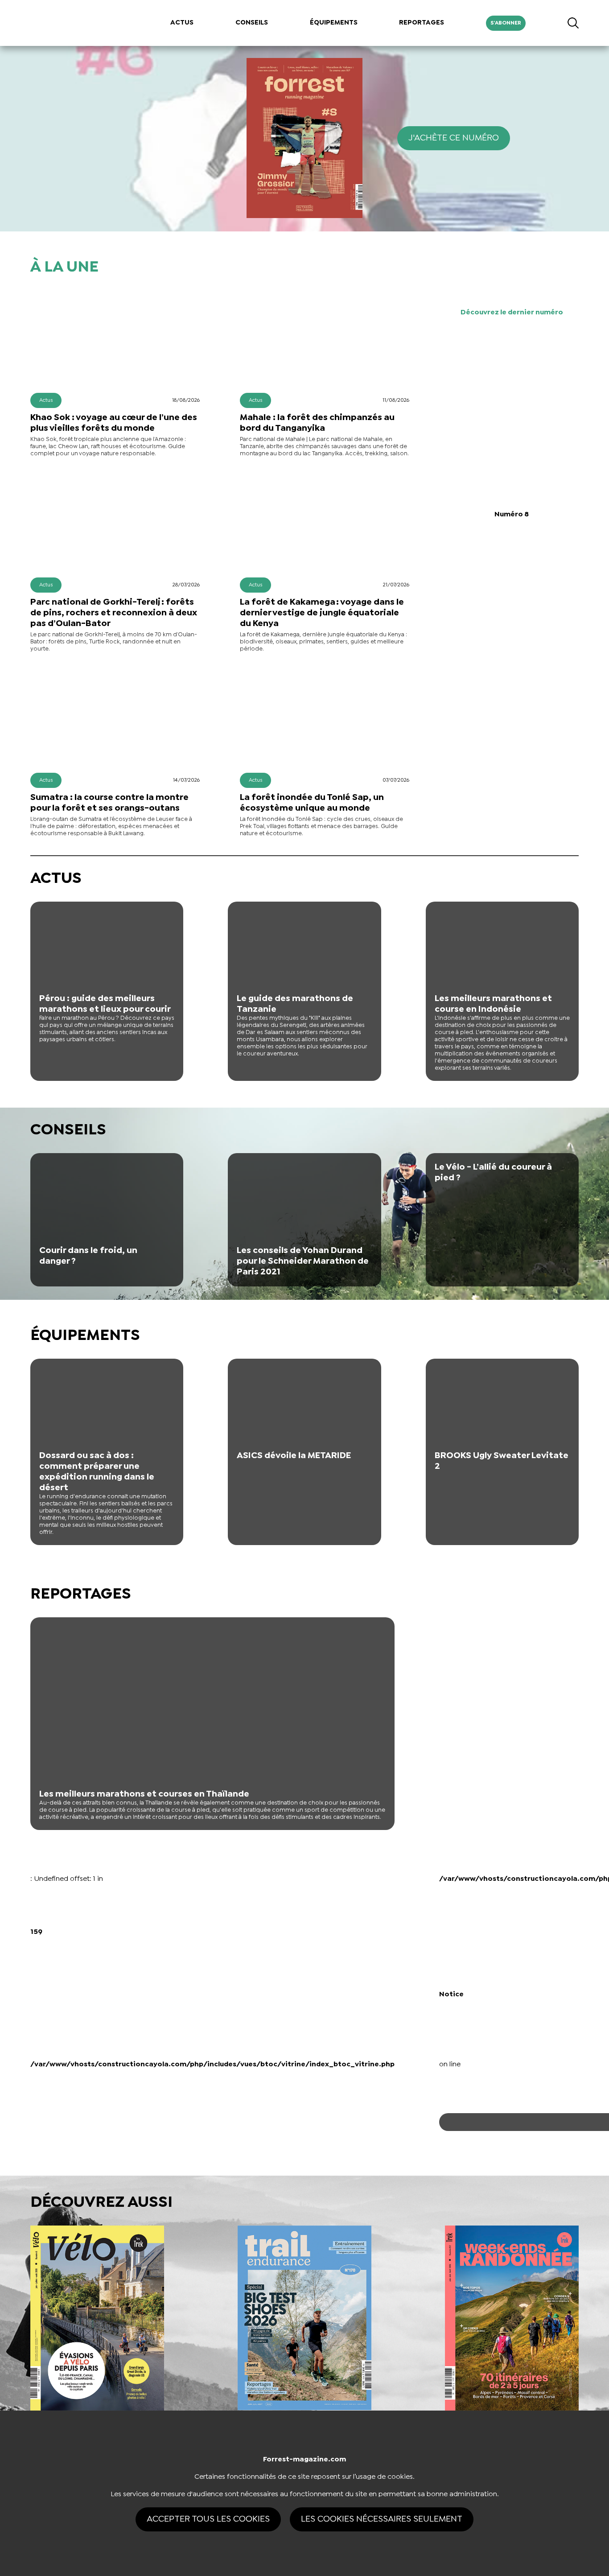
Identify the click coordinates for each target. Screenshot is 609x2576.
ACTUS (182, 23)
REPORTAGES (422, 23)
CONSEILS (252, 23)
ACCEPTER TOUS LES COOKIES (208, 2519)
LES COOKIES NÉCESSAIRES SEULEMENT (382, 2519)
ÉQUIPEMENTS (334, 23)
